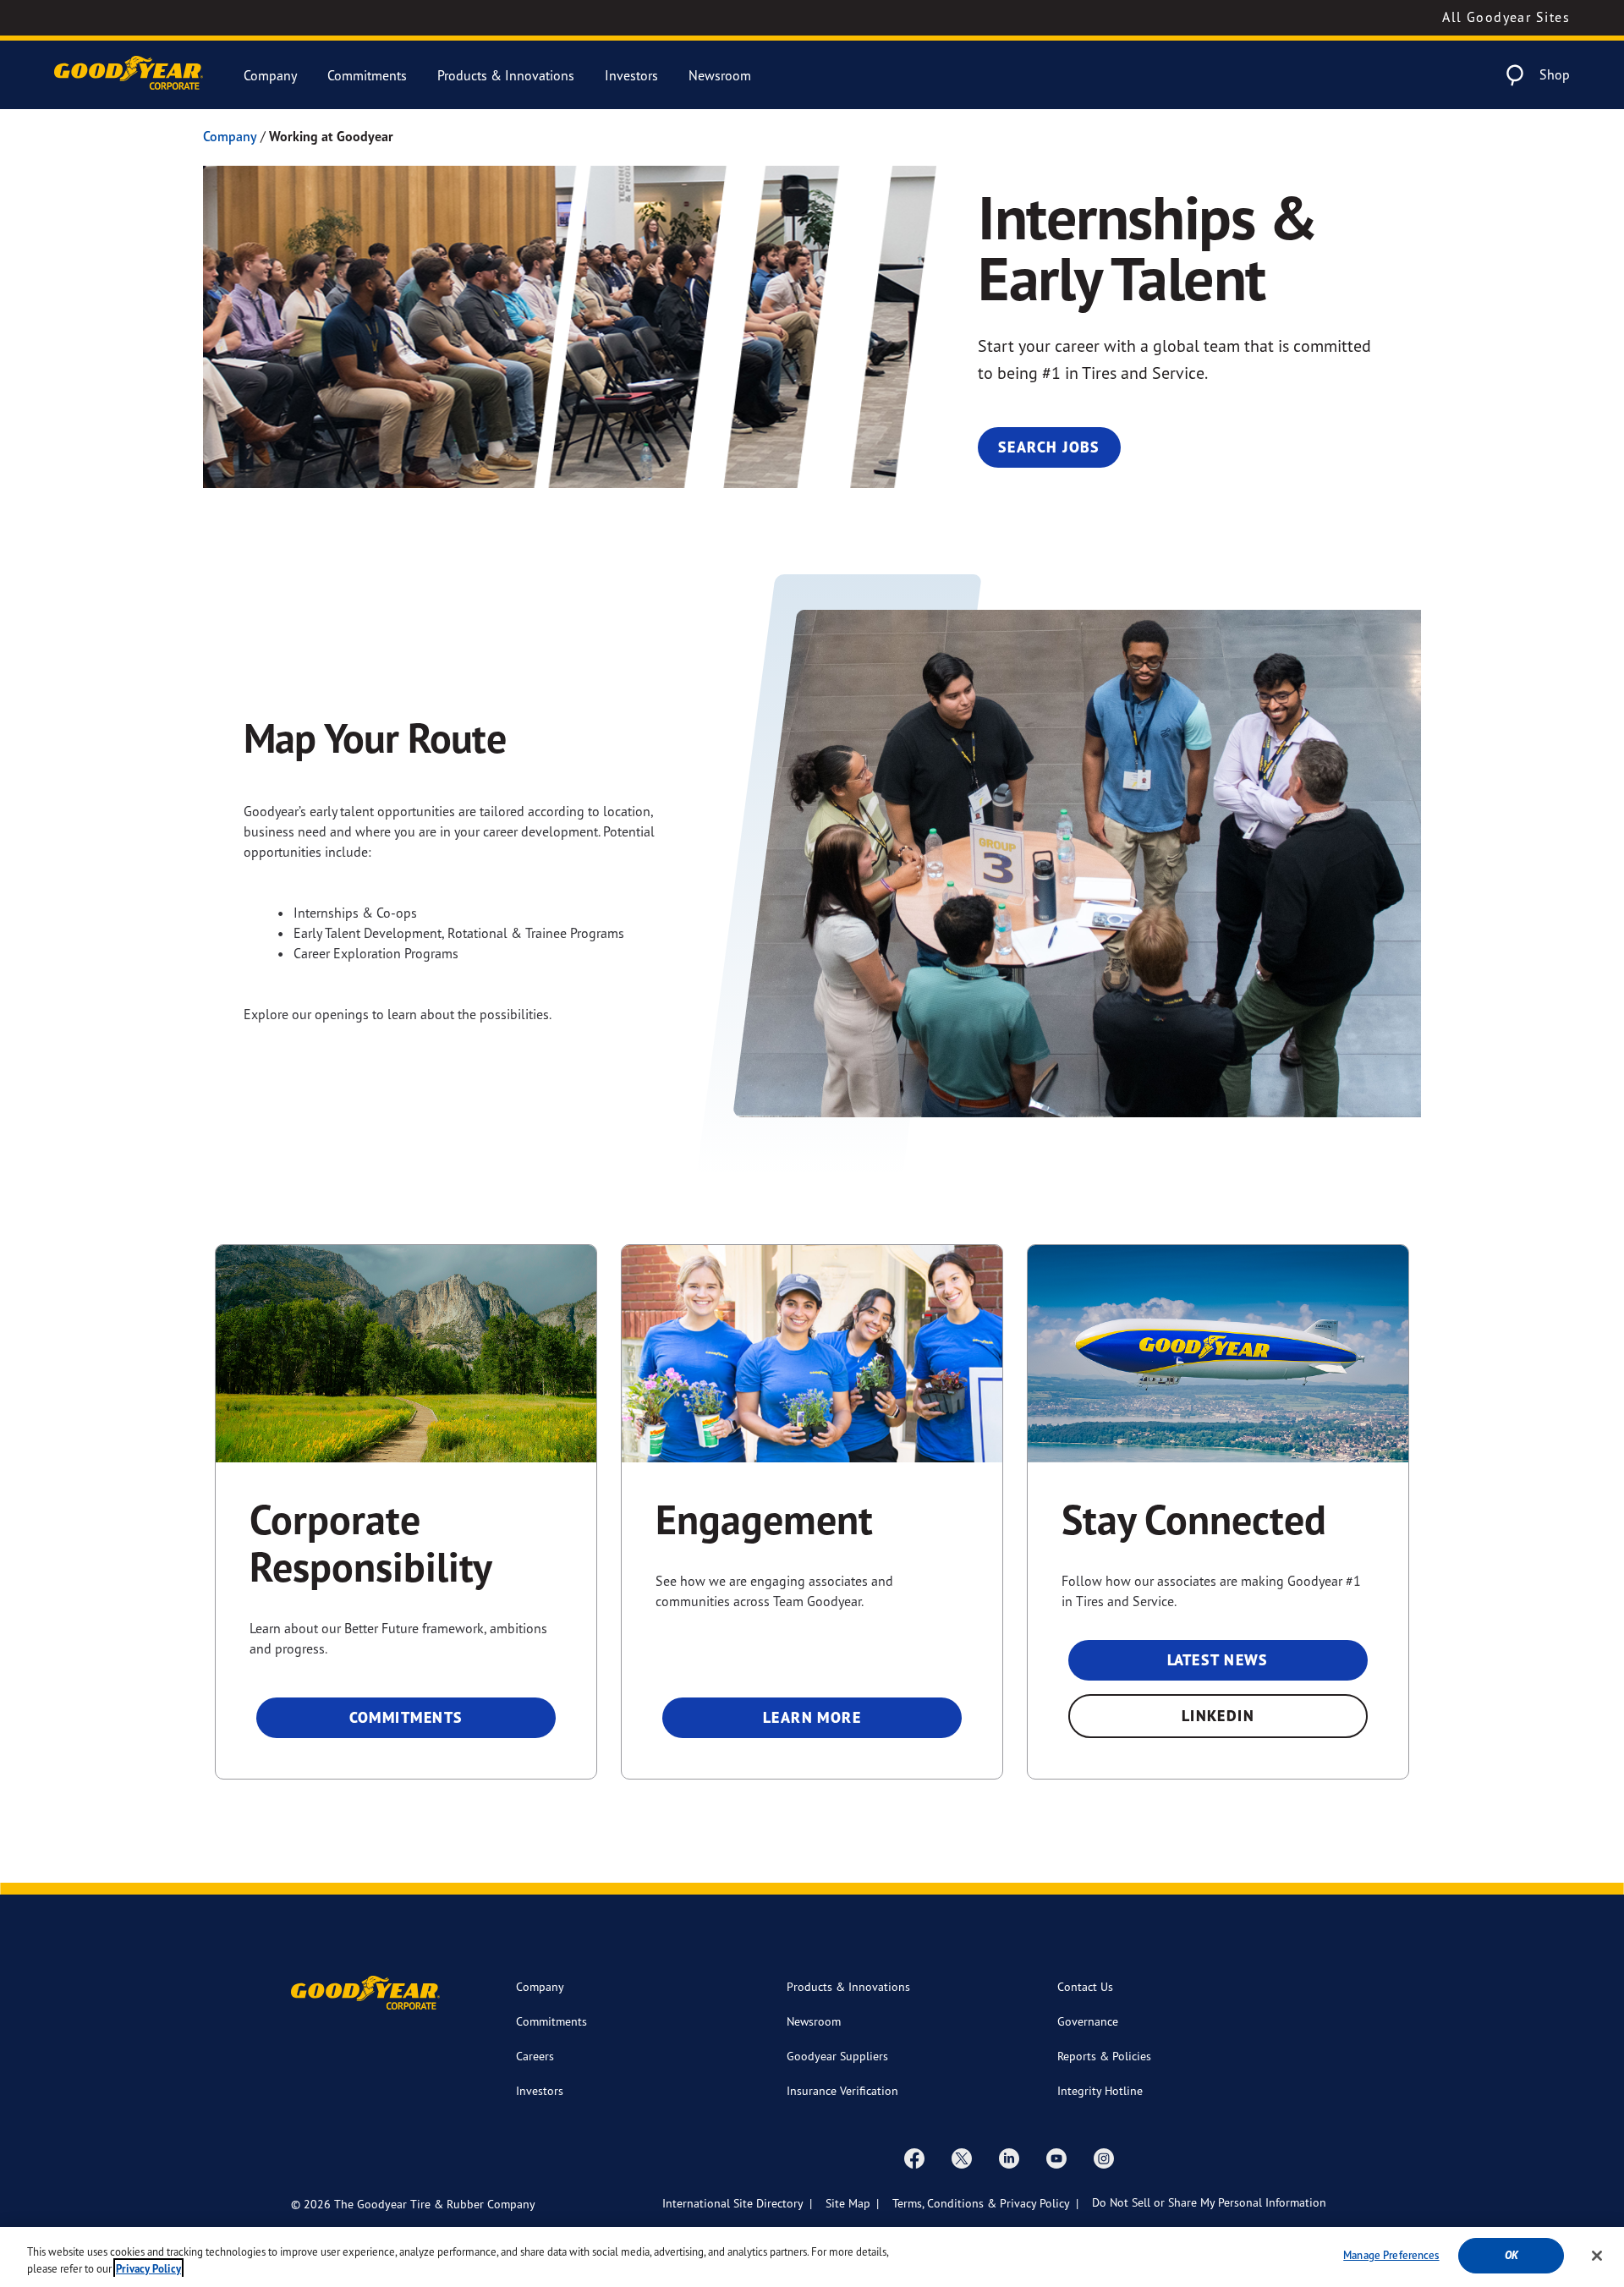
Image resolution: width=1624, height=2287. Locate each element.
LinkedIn (1218, 1716)
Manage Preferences (1391, 2255)
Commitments (367, 75)
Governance (1088, 2021)
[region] (812, 2257)
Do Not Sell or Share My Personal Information (1209, 2202)
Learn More (812, 1717)
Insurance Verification (842, 2090)
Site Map (848, 2203)
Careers (535, 2056)
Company (270, 75)
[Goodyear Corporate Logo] (129, 75)
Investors (631, 75)
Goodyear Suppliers (837, 2056)
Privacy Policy (148, 2269)
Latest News (1218, 1660)
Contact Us (1085, 1986)
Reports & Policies (1104, 2056)
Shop (1555, 74)
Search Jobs (1049, 447)
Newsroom (720, 75)
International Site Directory (733, 2203)
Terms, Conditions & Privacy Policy (981, 2203)
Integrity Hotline (1100, 2090)
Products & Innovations (506, 75)
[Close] (1597, 2256)
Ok (1512, 2255)
